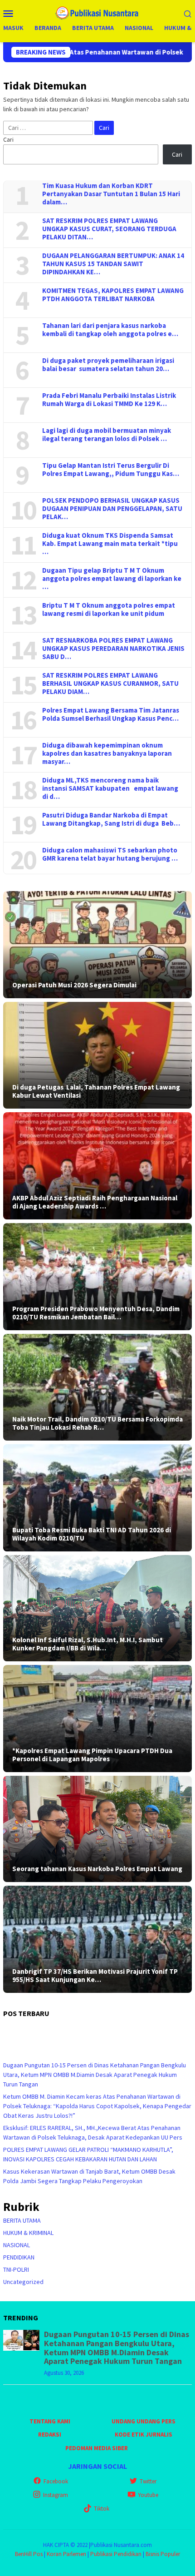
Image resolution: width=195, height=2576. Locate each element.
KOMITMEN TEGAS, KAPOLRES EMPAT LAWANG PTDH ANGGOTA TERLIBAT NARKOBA (113, 295)
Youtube (148, 2495)
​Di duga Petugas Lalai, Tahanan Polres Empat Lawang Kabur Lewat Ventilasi (96, 1091)
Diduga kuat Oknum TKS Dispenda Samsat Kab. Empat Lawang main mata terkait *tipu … (110, 544)
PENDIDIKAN (19, 2257)
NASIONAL (17, 2245)
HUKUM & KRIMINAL (28, 2233)
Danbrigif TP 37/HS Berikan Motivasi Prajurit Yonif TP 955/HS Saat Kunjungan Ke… (95, 1976)
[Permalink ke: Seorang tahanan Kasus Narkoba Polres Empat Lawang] (97, 1829)
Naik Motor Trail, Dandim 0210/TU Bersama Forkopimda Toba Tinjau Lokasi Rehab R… (97, 1423)
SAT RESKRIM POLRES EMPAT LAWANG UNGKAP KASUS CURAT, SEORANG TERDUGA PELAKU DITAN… (109, 229)
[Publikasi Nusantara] (98, 12)
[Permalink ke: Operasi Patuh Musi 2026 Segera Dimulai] (97, 945)
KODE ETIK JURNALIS (144, 2435)
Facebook (56, 2481)
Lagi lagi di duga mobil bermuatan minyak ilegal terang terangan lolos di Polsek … (107, 435)
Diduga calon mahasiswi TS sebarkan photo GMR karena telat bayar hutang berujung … (110, 854)
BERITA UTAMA (22, 2220)
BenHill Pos (29, 2554)
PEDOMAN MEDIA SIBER (97, 2448)
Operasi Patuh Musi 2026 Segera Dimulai (74, 985)
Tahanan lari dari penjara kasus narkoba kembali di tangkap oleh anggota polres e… (110, 330)
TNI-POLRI (16, 2269)
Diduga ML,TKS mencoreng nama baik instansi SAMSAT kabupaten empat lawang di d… (110, 788)
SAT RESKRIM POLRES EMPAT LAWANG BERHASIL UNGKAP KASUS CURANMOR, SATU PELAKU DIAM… (110, 684)
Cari (8, 139)
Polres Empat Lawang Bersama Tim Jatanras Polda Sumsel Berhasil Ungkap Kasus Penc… (111, 714)
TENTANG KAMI (50, 2421)
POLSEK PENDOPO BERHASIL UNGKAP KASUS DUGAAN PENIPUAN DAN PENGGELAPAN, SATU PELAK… (112, 509)
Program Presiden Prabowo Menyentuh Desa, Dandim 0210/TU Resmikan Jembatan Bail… (96, 1313)
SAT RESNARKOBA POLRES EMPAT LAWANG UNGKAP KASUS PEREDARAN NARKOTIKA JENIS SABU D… (113, 649)
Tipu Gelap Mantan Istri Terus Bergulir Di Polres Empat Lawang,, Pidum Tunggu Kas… (111, 470)
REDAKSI (50, 2435)
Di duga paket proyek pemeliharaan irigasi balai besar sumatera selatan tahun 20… (108, 365)
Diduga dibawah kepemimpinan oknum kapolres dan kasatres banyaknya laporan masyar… (107, 753)
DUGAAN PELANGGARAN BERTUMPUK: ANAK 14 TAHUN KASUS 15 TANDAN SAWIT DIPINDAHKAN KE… (113, 264)
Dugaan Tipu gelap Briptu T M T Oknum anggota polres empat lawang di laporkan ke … (112, 579)
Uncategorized (23, 2282)
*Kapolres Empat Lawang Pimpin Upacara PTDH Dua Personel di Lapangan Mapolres (92, 1755)
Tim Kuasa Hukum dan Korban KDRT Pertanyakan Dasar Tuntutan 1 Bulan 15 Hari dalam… (111, 194)
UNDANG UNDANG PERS (144, 2421)
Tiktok (102, 2509)
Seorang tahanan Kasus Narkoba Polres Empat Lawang (97, 1869)
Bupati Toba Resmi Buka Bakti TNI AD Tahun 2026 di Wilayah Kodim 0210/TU (92, 1534)
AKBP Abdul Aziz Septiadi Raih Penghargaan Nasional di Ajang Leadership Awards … (95, 1202)
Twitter (148, 2481)
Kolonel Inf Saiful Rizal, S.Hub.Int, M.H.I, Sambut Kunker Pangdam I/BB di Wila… (88, 1644)
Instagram (56, 2495)
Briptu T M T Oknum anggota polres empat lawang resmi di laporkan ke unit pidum (109, 609)
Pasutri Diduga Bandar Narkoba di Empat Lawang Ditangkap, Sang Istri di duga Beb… (111, 819)
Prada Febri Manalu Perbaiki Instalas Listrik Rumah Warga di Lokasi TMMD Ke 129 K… (109, 400)
